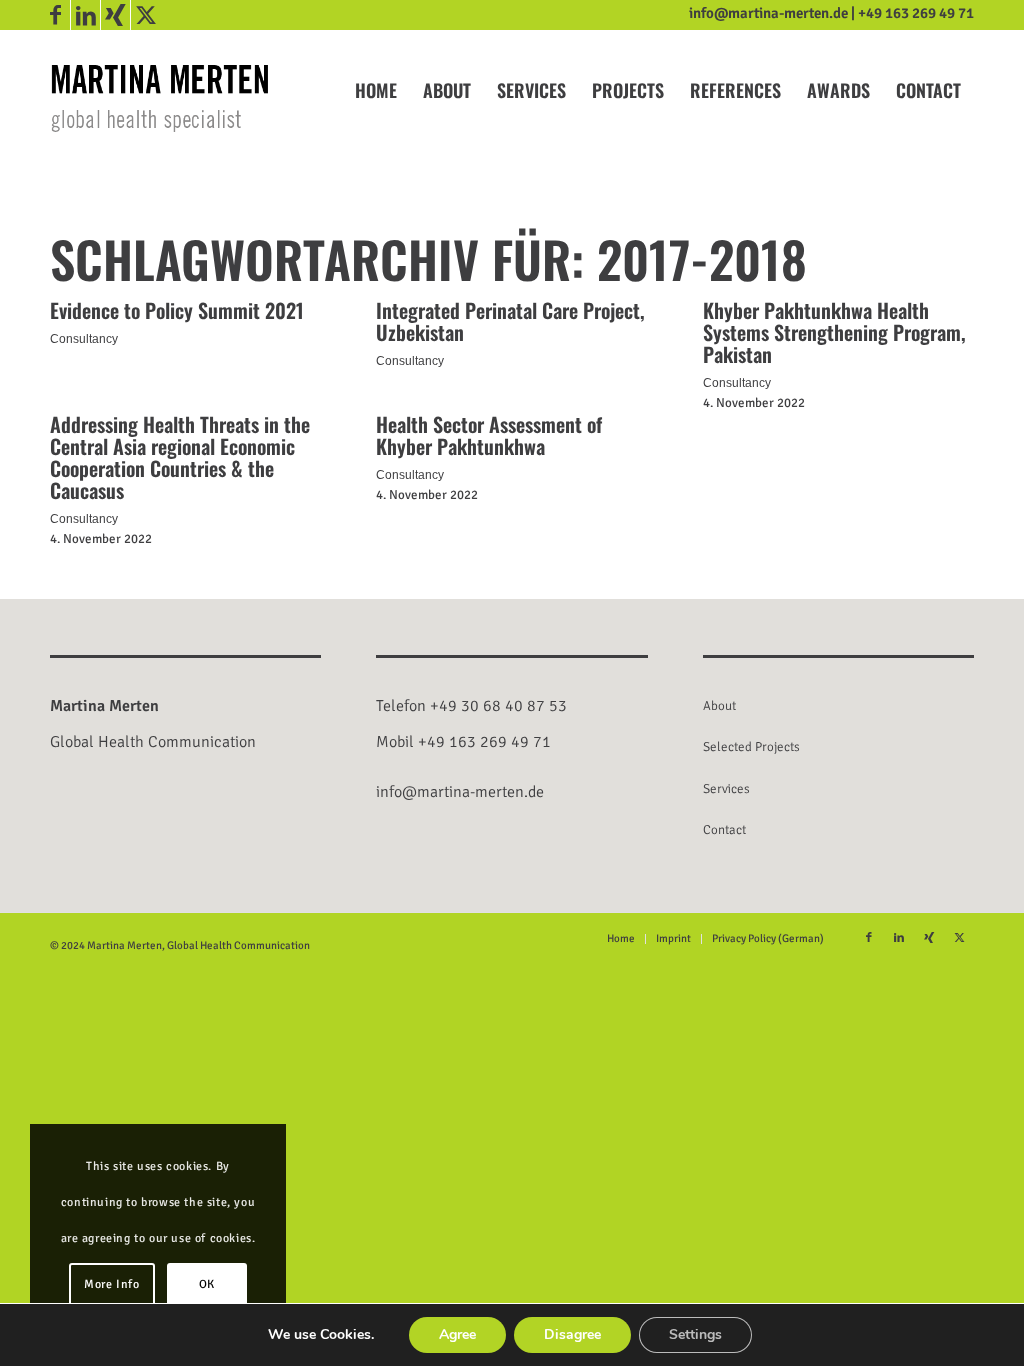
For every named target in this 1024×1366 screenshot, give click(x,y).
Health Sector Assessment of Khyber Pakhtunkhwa (489, 435)
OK (207, 1284)
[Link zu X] (146, 15)
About (719, 706)
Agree (457, 1334)
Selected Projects (751, 747)
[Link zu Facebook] (55, 15)
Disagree (572, 1334)
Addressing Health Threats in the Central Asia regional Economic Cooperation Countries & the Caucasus (180, 457)
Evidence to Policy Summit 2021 (177, 310)
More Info (111, 1284)
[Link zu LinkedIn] (85, 15)
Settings (695, 1334)
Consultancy (84, 338)
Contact (724, 830)
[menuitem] (376, 90)
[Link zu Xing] (115, 15)
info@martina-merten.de (768, 13)
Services (726, 789)
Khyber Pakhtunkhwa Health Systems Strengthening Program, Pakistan (834, 332)
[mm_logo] (160, 97)
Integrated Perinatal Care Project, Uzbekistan (510, 321)
